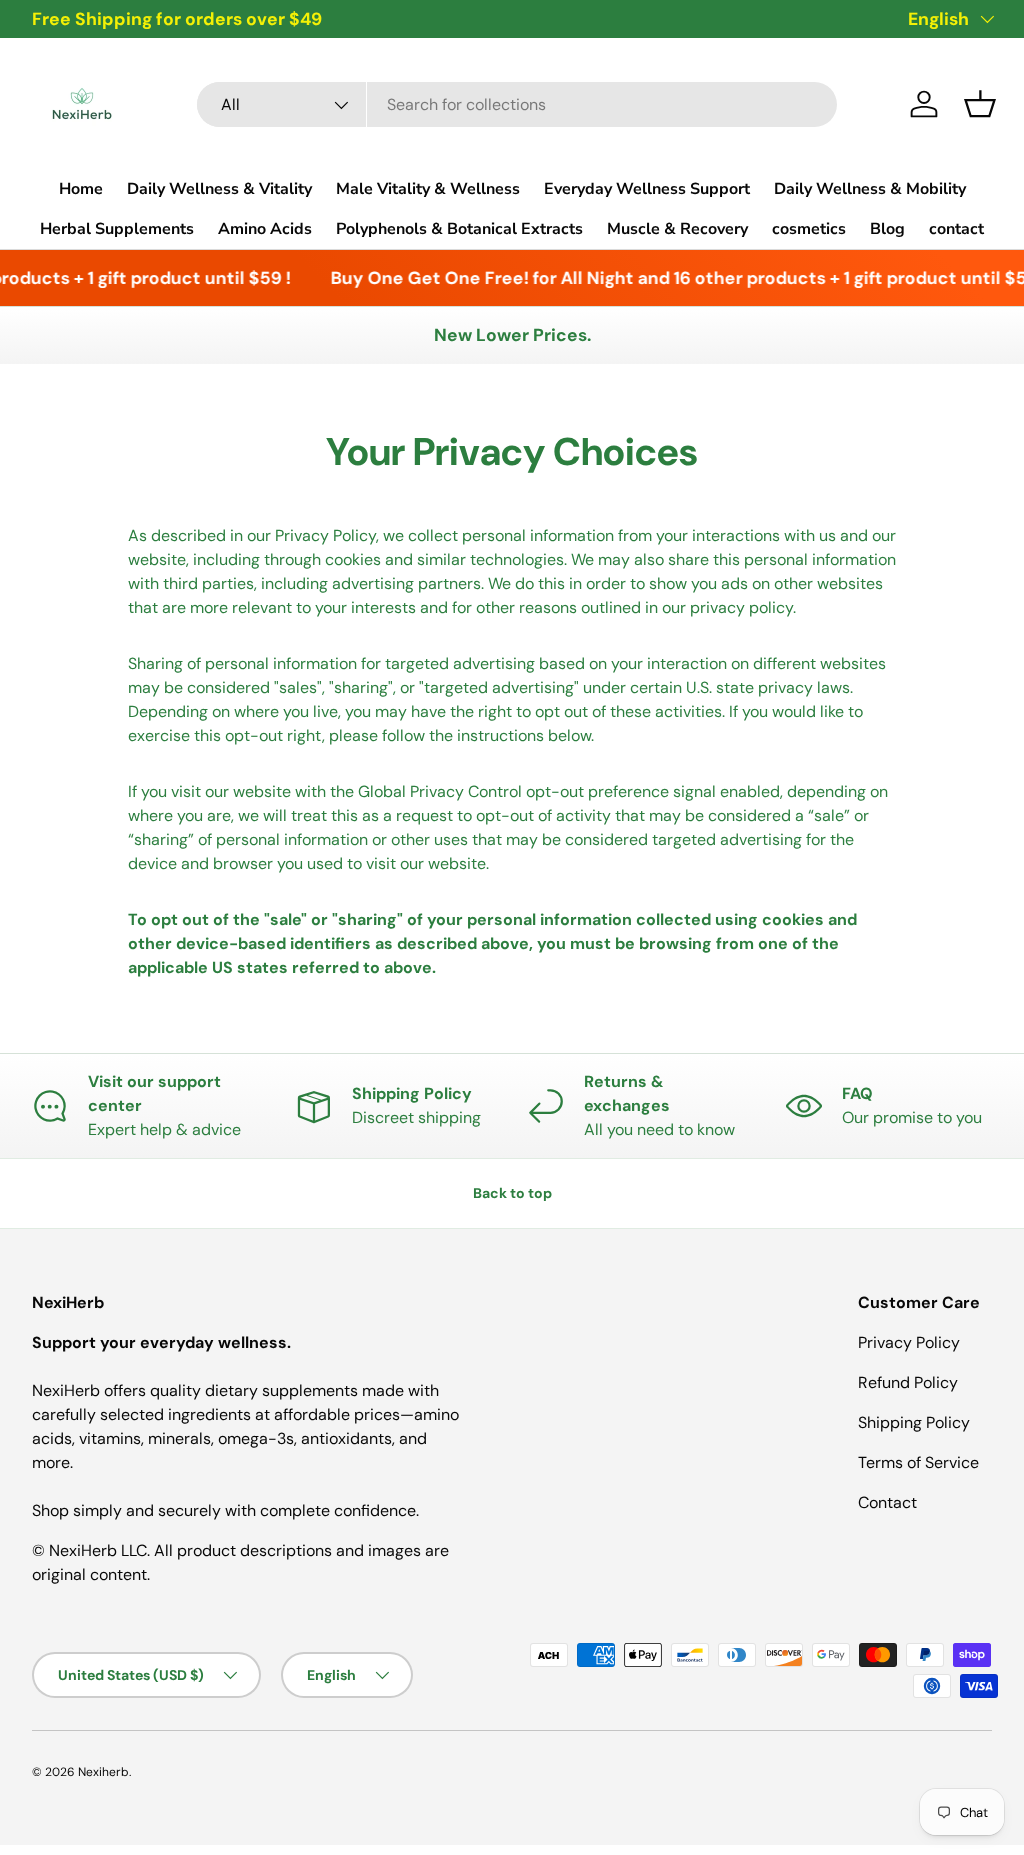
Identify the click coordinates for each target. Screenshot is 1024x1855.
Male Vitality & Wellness (428, 189)
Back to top (512, 1193)
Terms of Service (918, 1462)
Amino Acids (265, 229)
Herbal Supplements (117, 229)
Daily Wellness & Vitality (219, 189)
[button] (980, 104)
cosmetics (809, 229)
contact (956, 229)
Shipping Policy (914, 1422)
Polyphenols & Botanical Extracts (459, 229)
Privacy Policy (909, 1342)
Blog (887, 229)
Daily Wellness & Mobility (870, 189)
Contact (887, 1502)
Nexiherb (103, 1772)
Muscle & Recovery (677, 229)
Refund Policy (908, 1382)
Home (81, 189)
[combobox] (517, 104)
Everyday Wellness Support (647, 189)
